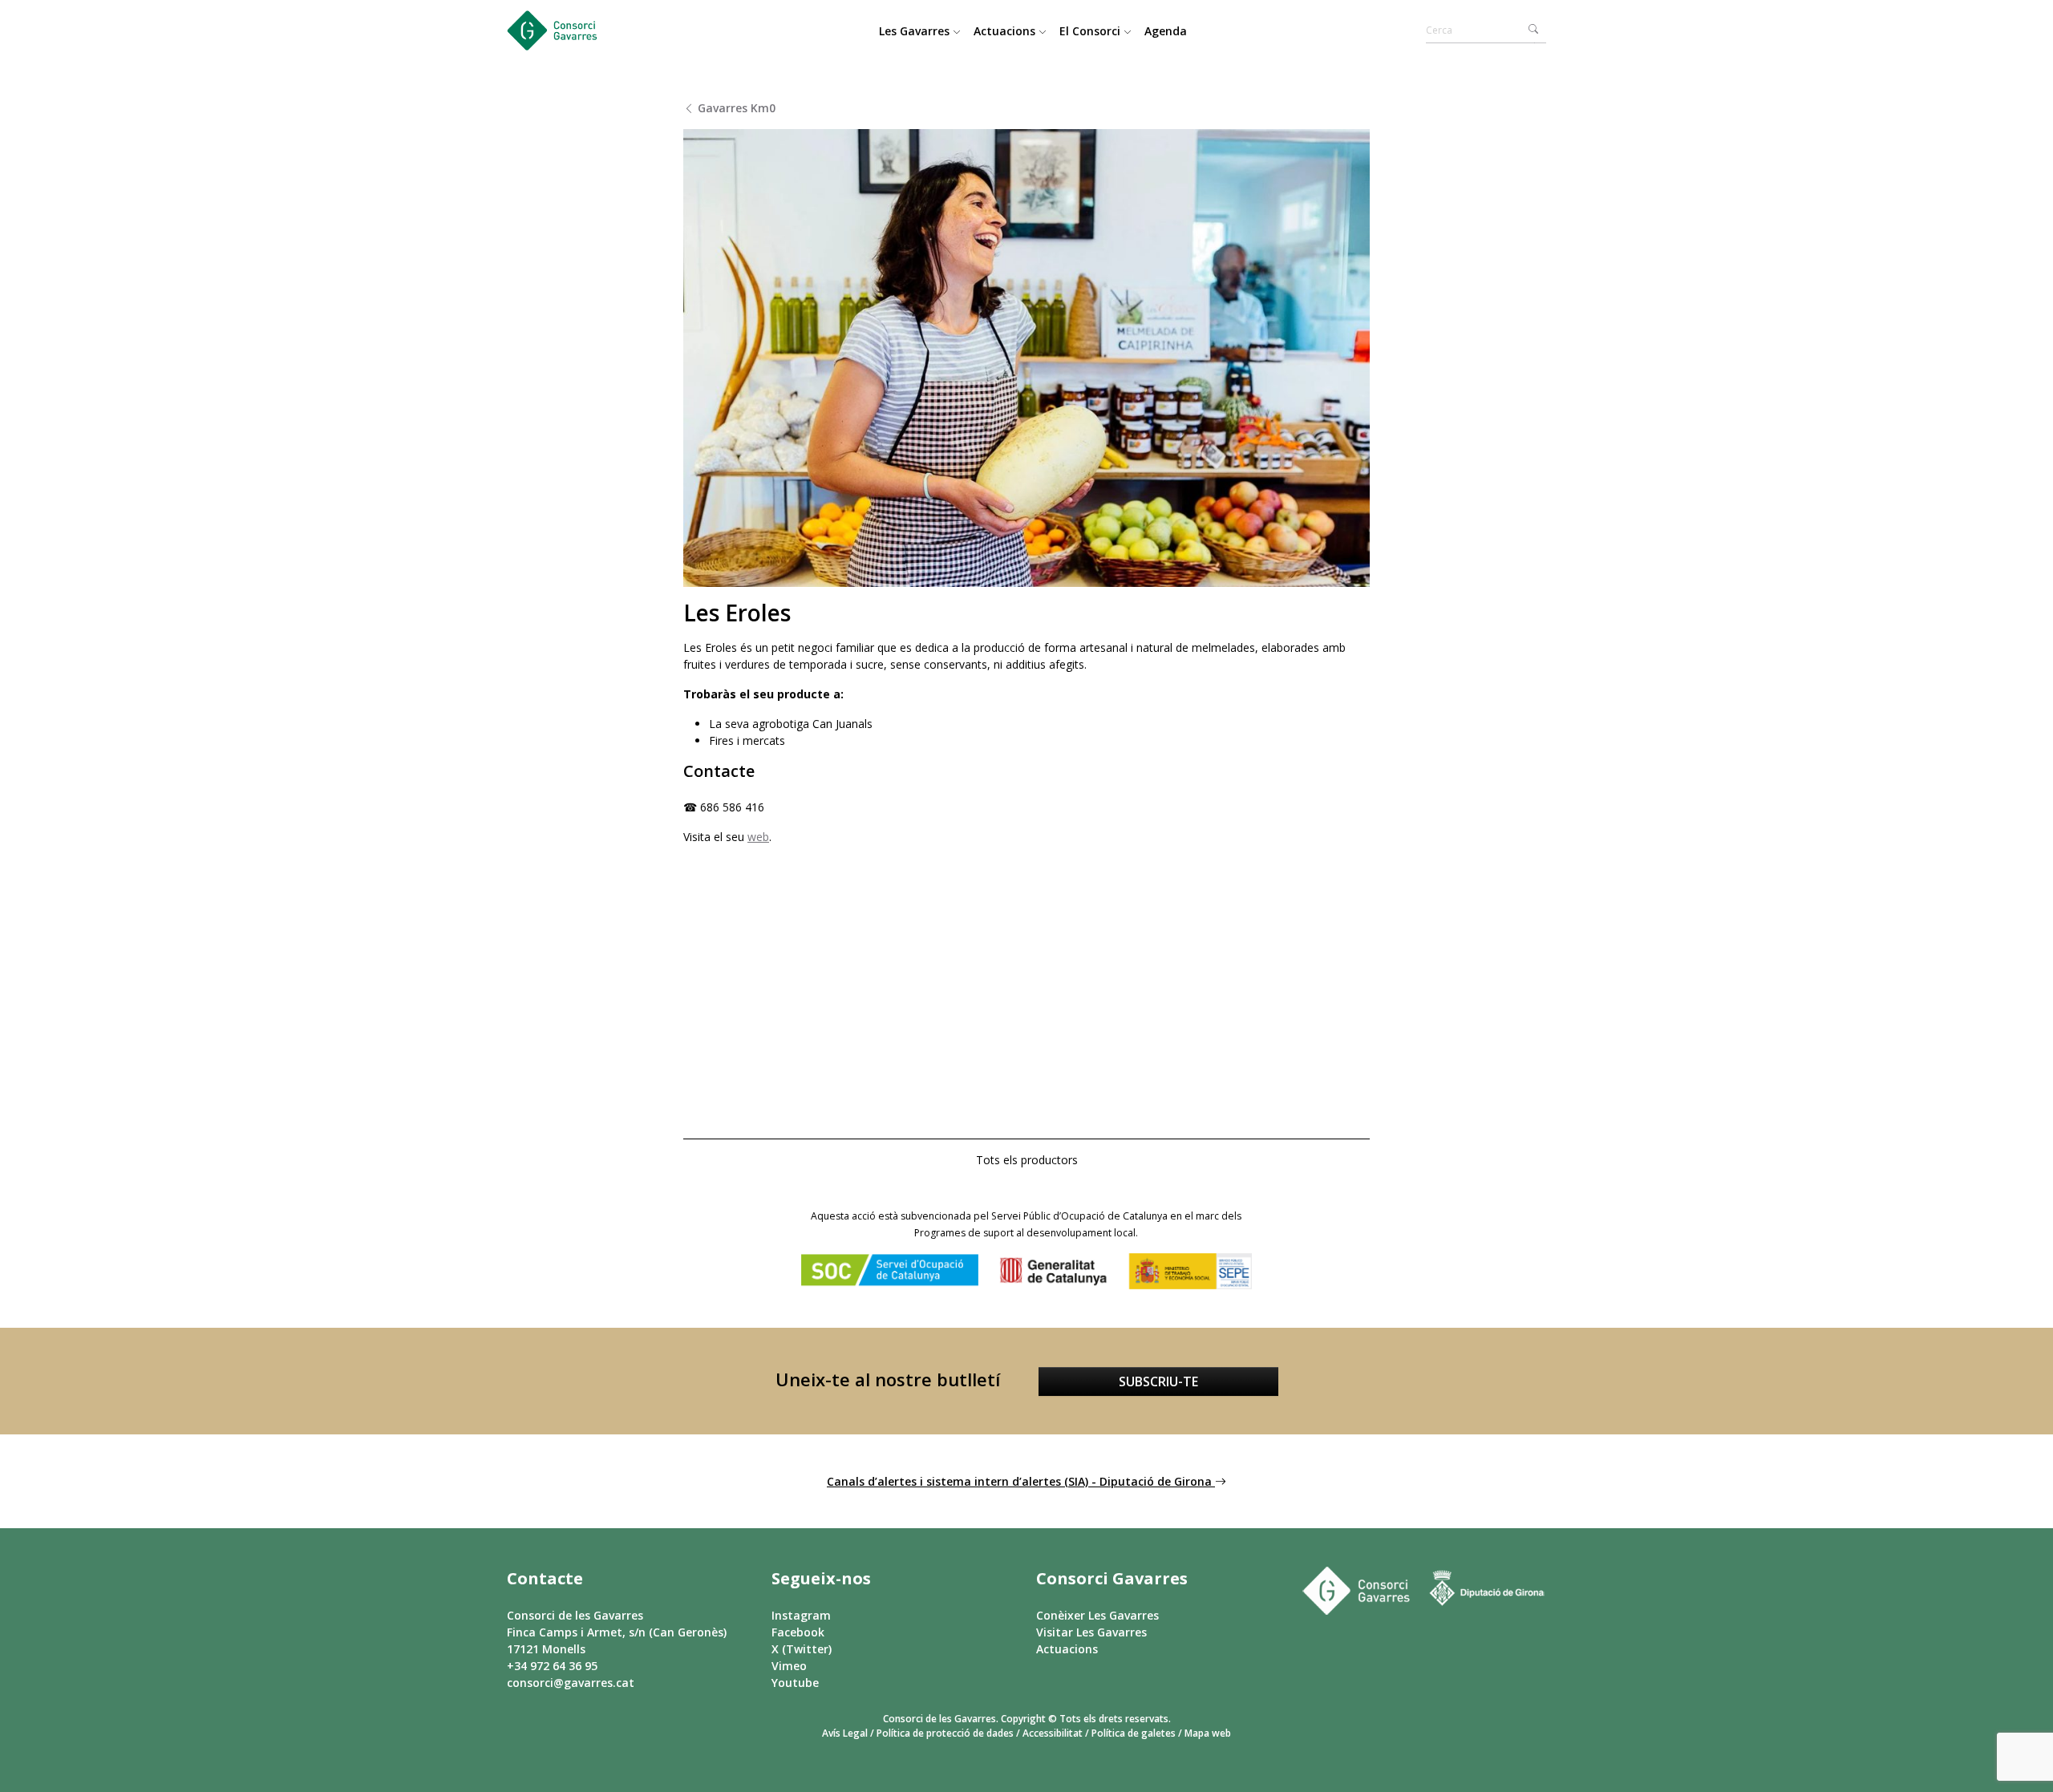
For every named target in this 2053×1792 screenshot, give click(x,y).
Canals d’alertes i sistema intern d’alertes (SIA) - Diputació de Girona (1021, 1481)
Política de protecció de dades (945, 1733)
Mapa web (1208, 1733)
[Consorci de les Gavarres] (567, 30)
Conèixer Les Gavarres (1097, 1615)
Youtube (795, 1683)
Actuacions (1006, 31)
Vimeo (789, 1666)
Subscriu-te (1158, 1381)
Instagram (801, 1615)
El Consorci (1091, 31)
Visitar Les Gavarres (1091, 1632)
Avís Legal (845, 1733)
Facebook (798, 1632)
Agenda (1166, 31)
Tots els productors (1027, 1160)
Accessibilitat (1053, 1733)
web (758, 837)
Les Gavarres (916, 31)
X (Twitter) (802, 1649)
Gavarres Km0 (735, 108)
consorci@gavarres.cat (571, 1683)
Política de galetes (1134, 1733)
